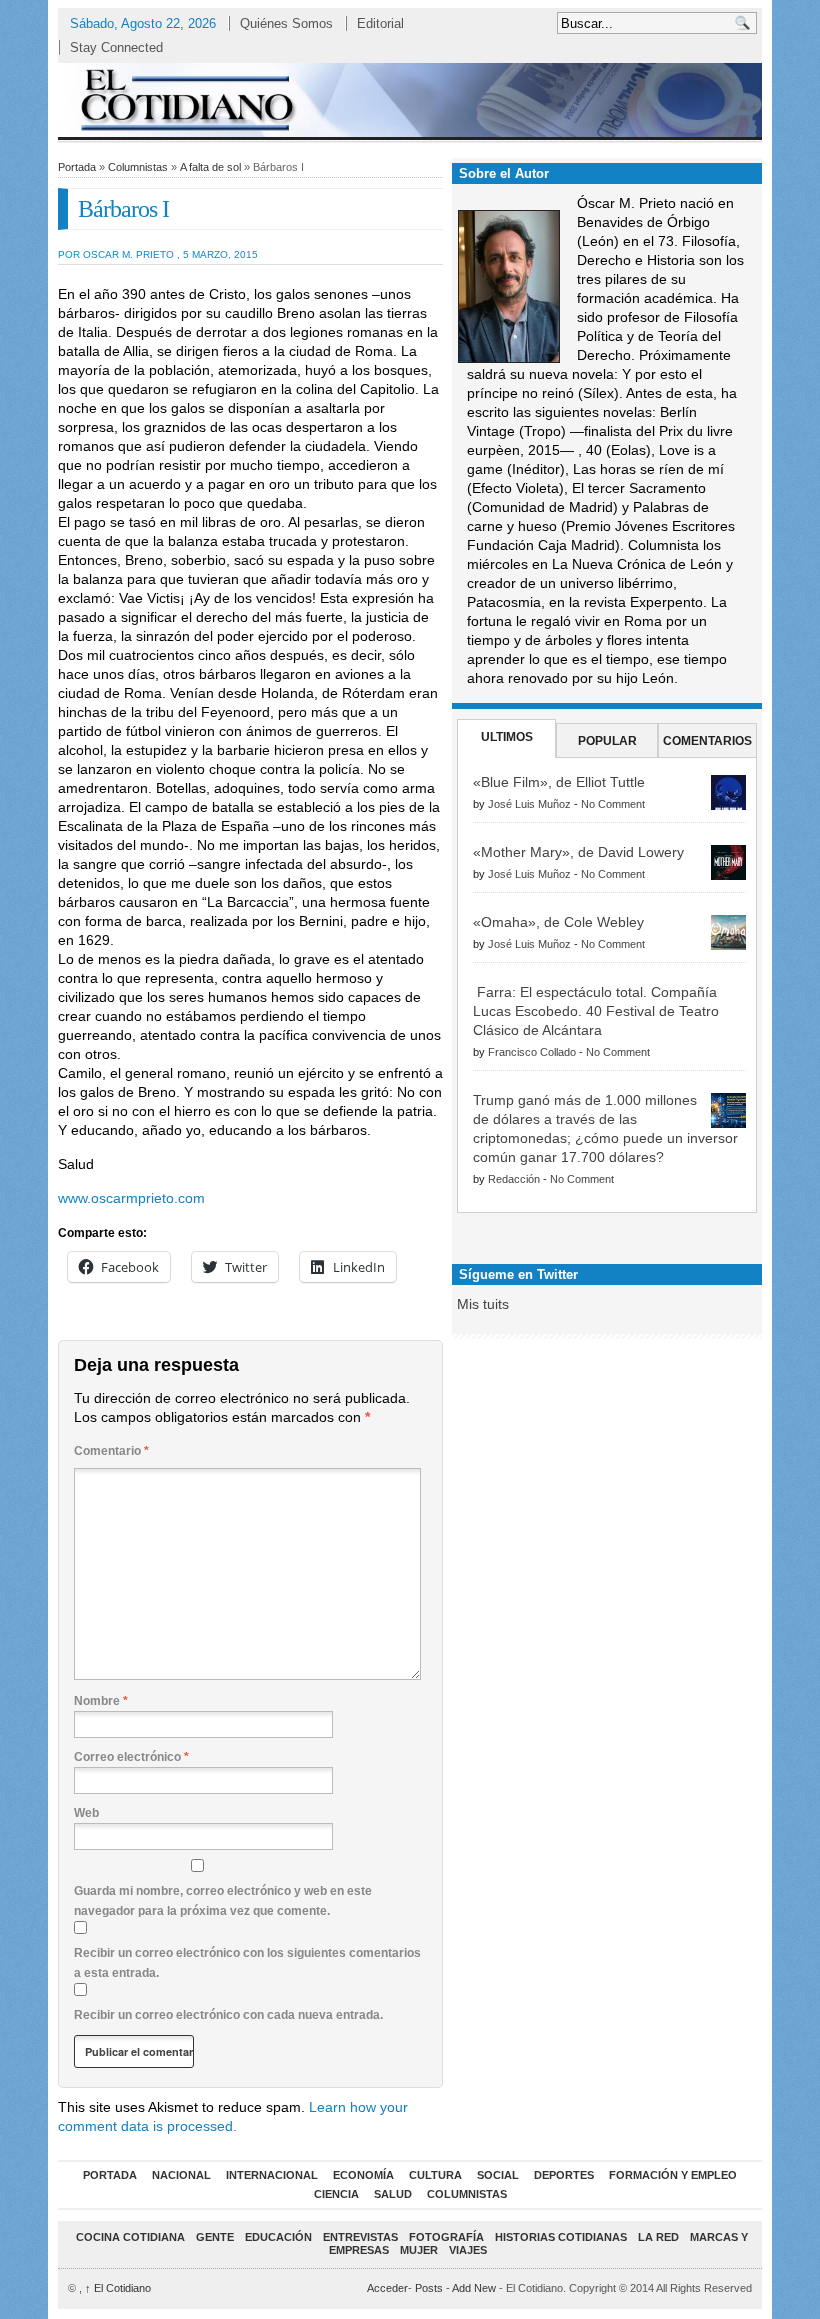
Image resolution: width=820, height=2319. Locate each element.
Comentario (111, 1451)
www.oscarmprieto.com (131, 1198)
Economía (363, 2175)
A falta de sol (210, 167)
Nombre (101, 1701)
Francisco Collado (532, 1052)
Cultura (435, 2175)
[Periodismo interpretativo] (410, 99)
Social (498, 2175)
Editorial (380, 23)
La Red (658, 2237)
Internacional (272, 2175)
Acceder (387, 2288)
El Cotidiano (118, 2288)
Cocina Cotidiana (130, 2237)
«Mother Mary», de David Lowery (578, 852)
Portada (77, 167)
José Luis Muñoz (529, 804)
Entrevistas (360, 2237)
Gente (215, 2237)
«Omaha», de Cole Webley (558, 922)
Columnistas (138, 167)
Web (86, 1813)
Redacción (514, 1179)
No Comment (613, 804)
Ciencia (336, 2194)
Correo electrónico (131, 1757)
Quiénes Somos (286, 23)
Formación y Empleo (673, 2175)
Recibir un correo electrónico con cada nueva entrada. (228, 2015)
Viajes (468, 2250)
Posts (429, 2288)
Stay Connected (116, 47)
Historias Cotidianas (561, 2237)
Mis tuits (483, 1304)
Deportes (564, 2175)
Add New (474, 2288)
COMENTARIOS (707, 741)
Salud (393, 2194)
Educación (278, 2237)
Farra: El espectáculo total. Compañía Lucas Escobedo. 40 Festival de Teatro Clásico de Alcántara (596, 1011)
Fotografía (446, 2237)
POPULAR (607, 741)
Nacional (181, 2175)
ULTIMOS (507, 737)
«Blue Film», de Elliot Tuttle (559, 782)
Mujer (419, 2250)
